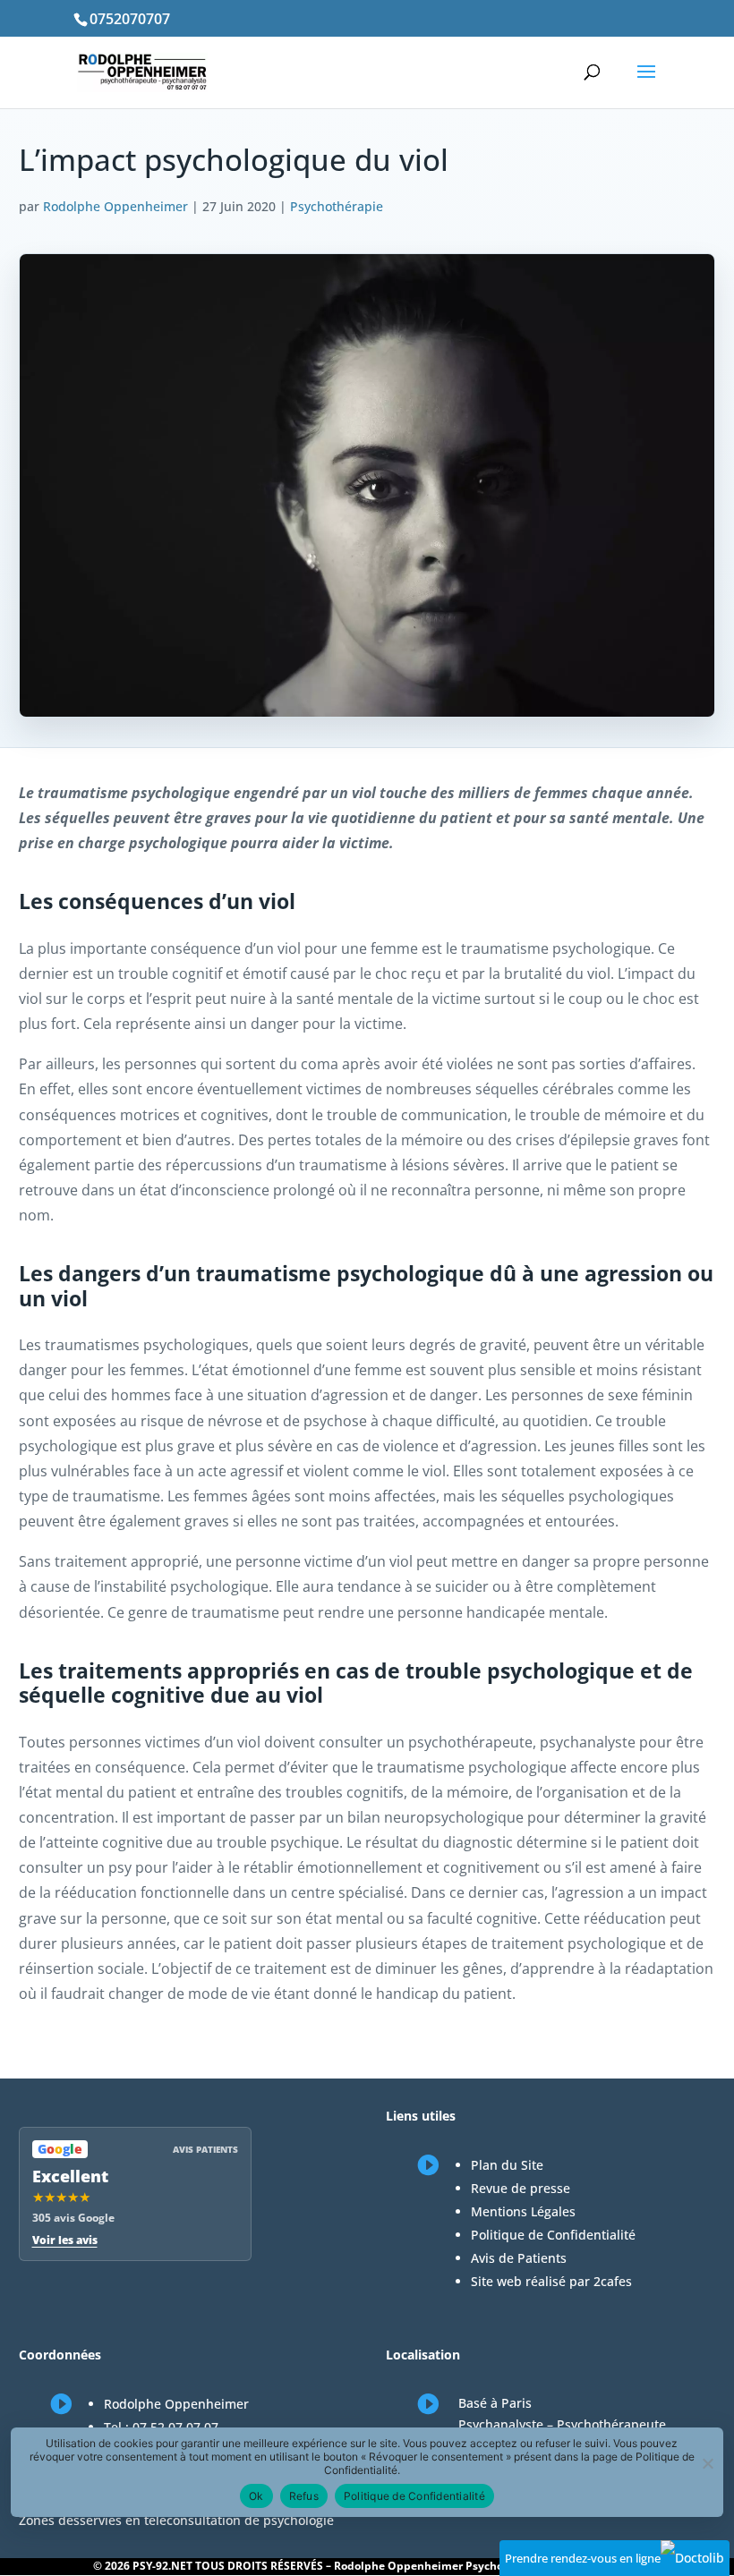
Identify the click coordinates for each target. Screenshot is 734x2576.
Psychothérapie (337, 206)
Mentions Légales (523, 2211)
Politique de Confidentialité (553, 2235)
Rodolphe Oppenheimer (115, 206)
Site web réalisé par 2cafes (551, 2281)
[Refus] (707, 2463)
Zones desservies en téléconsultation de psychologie (176, 2520)
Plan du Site (507, 2165)
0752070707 (130, 19)
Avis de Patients (519, 2258)
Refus (304, 2496)
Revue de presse (521, 2188)
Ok (256, 2496)
